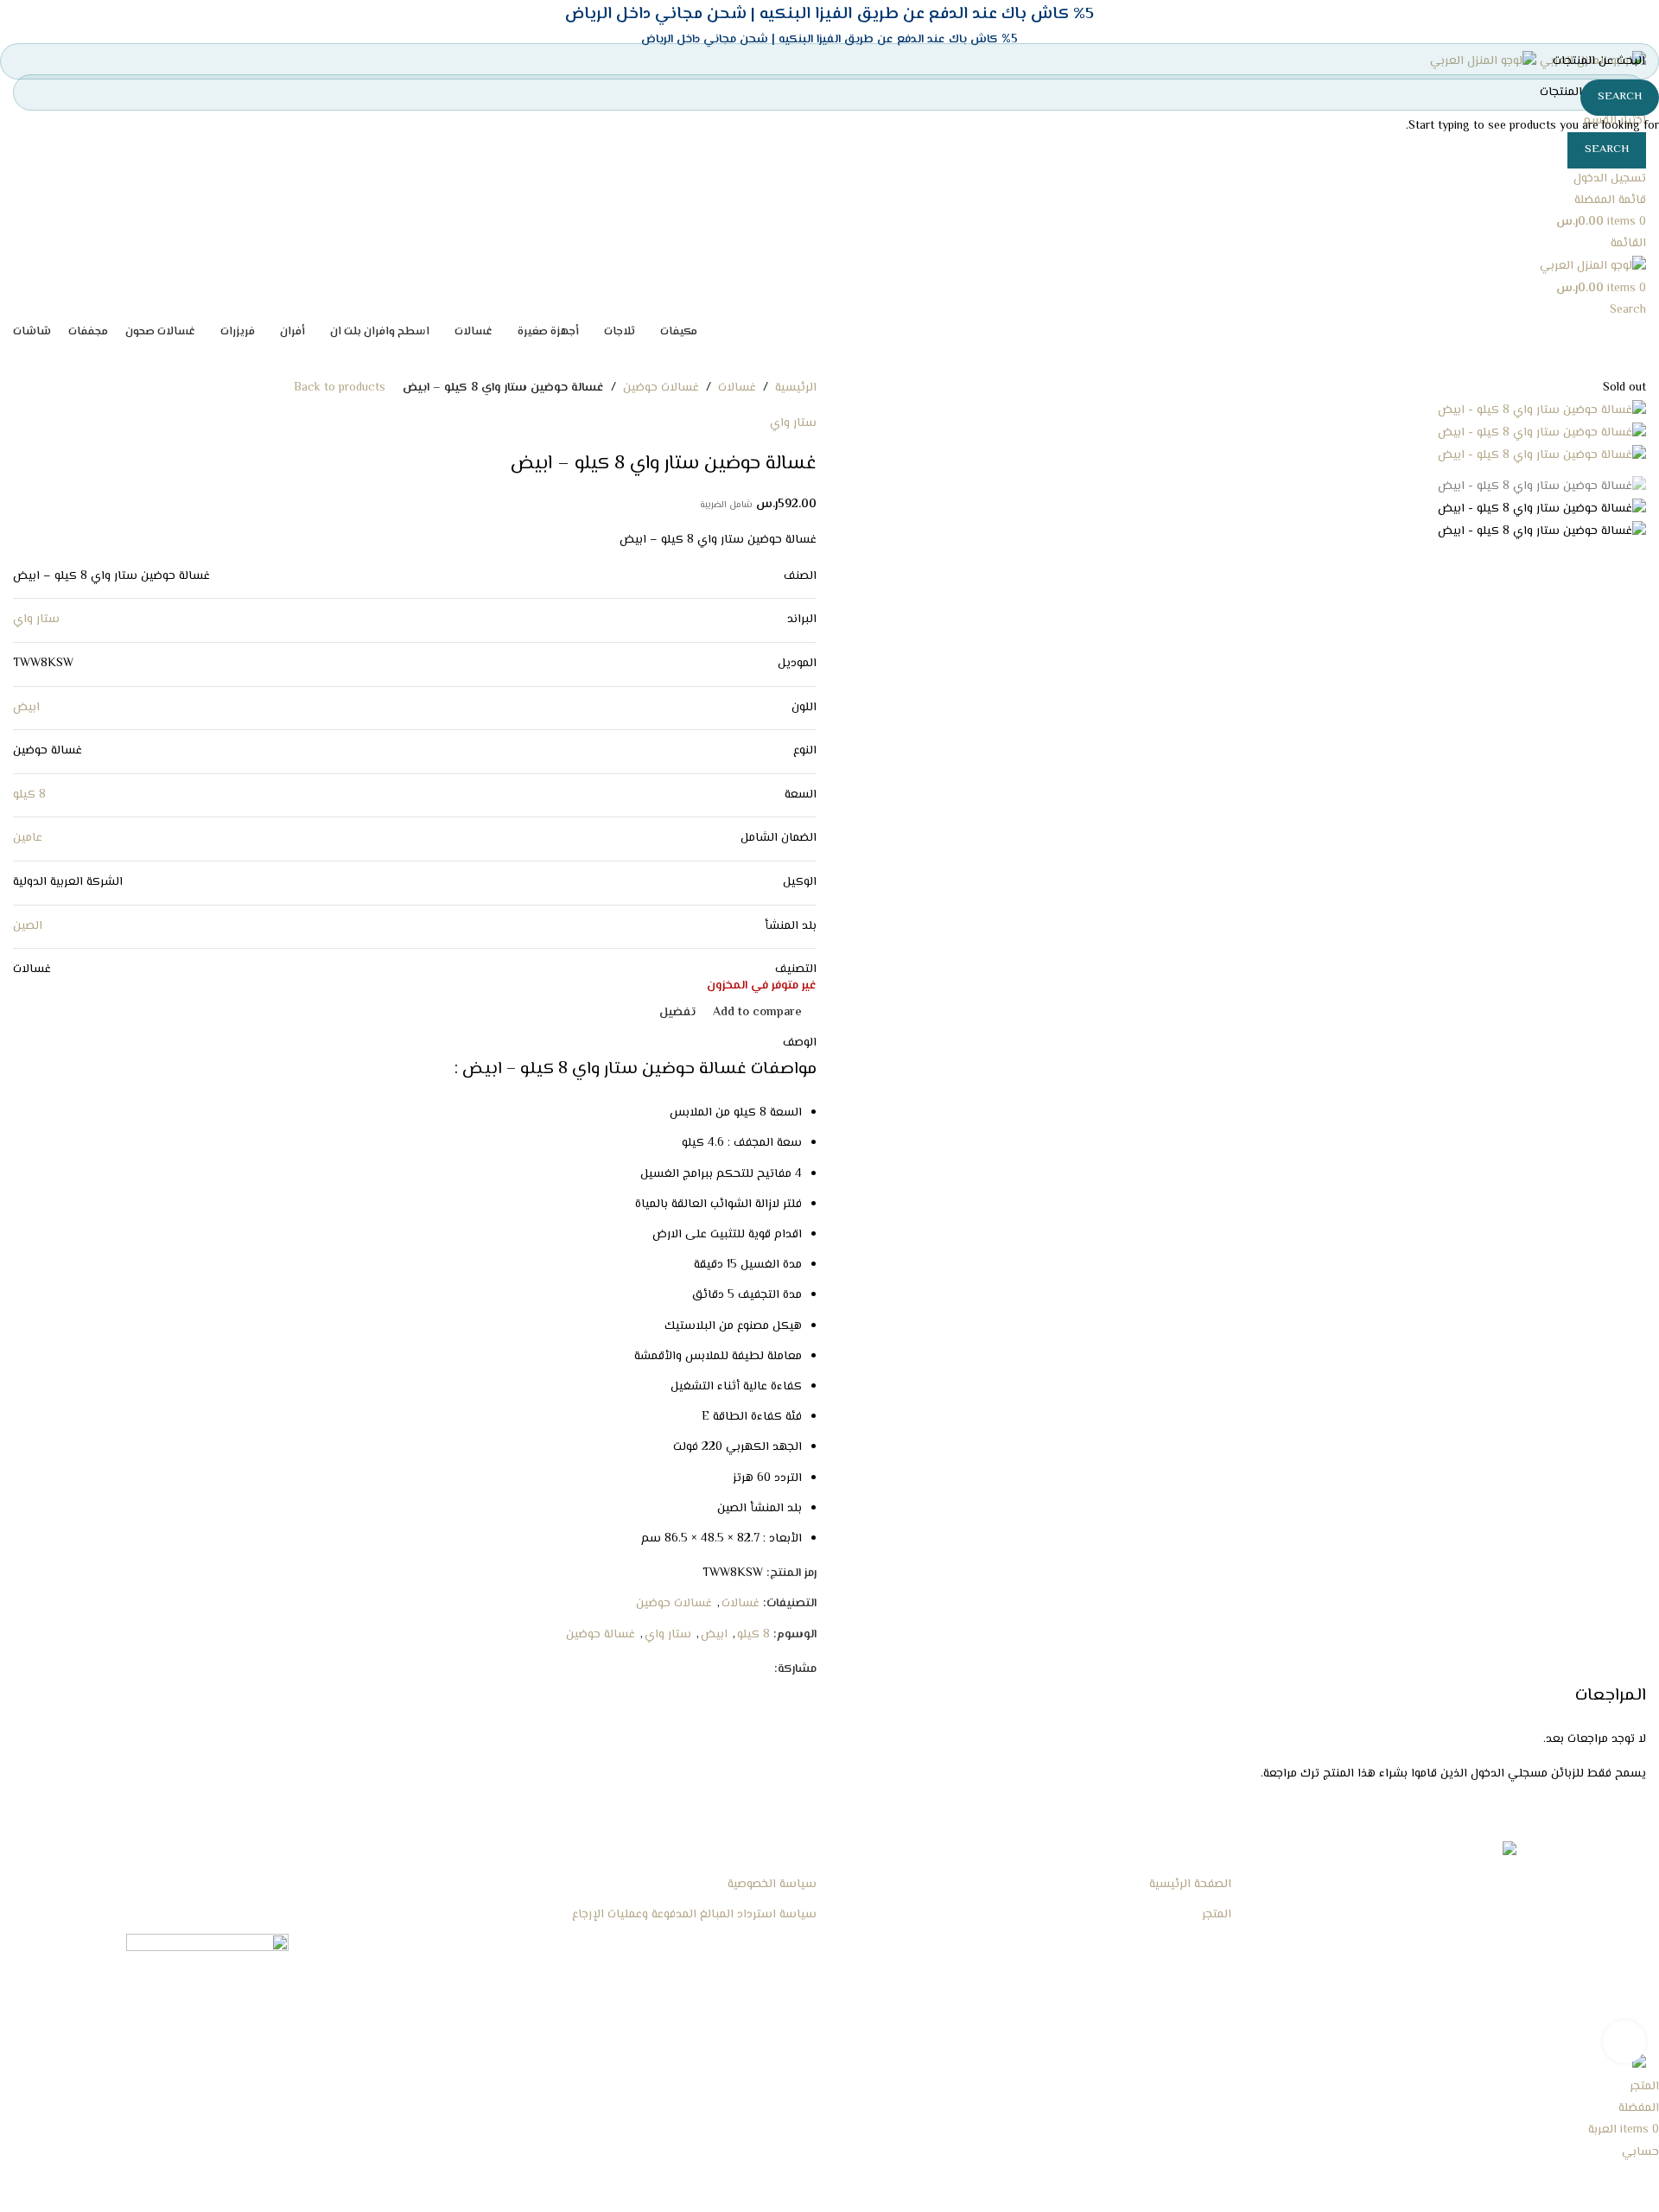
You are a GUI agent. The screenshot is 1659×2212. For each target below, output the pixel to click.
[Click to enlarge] (1624, 2042)
